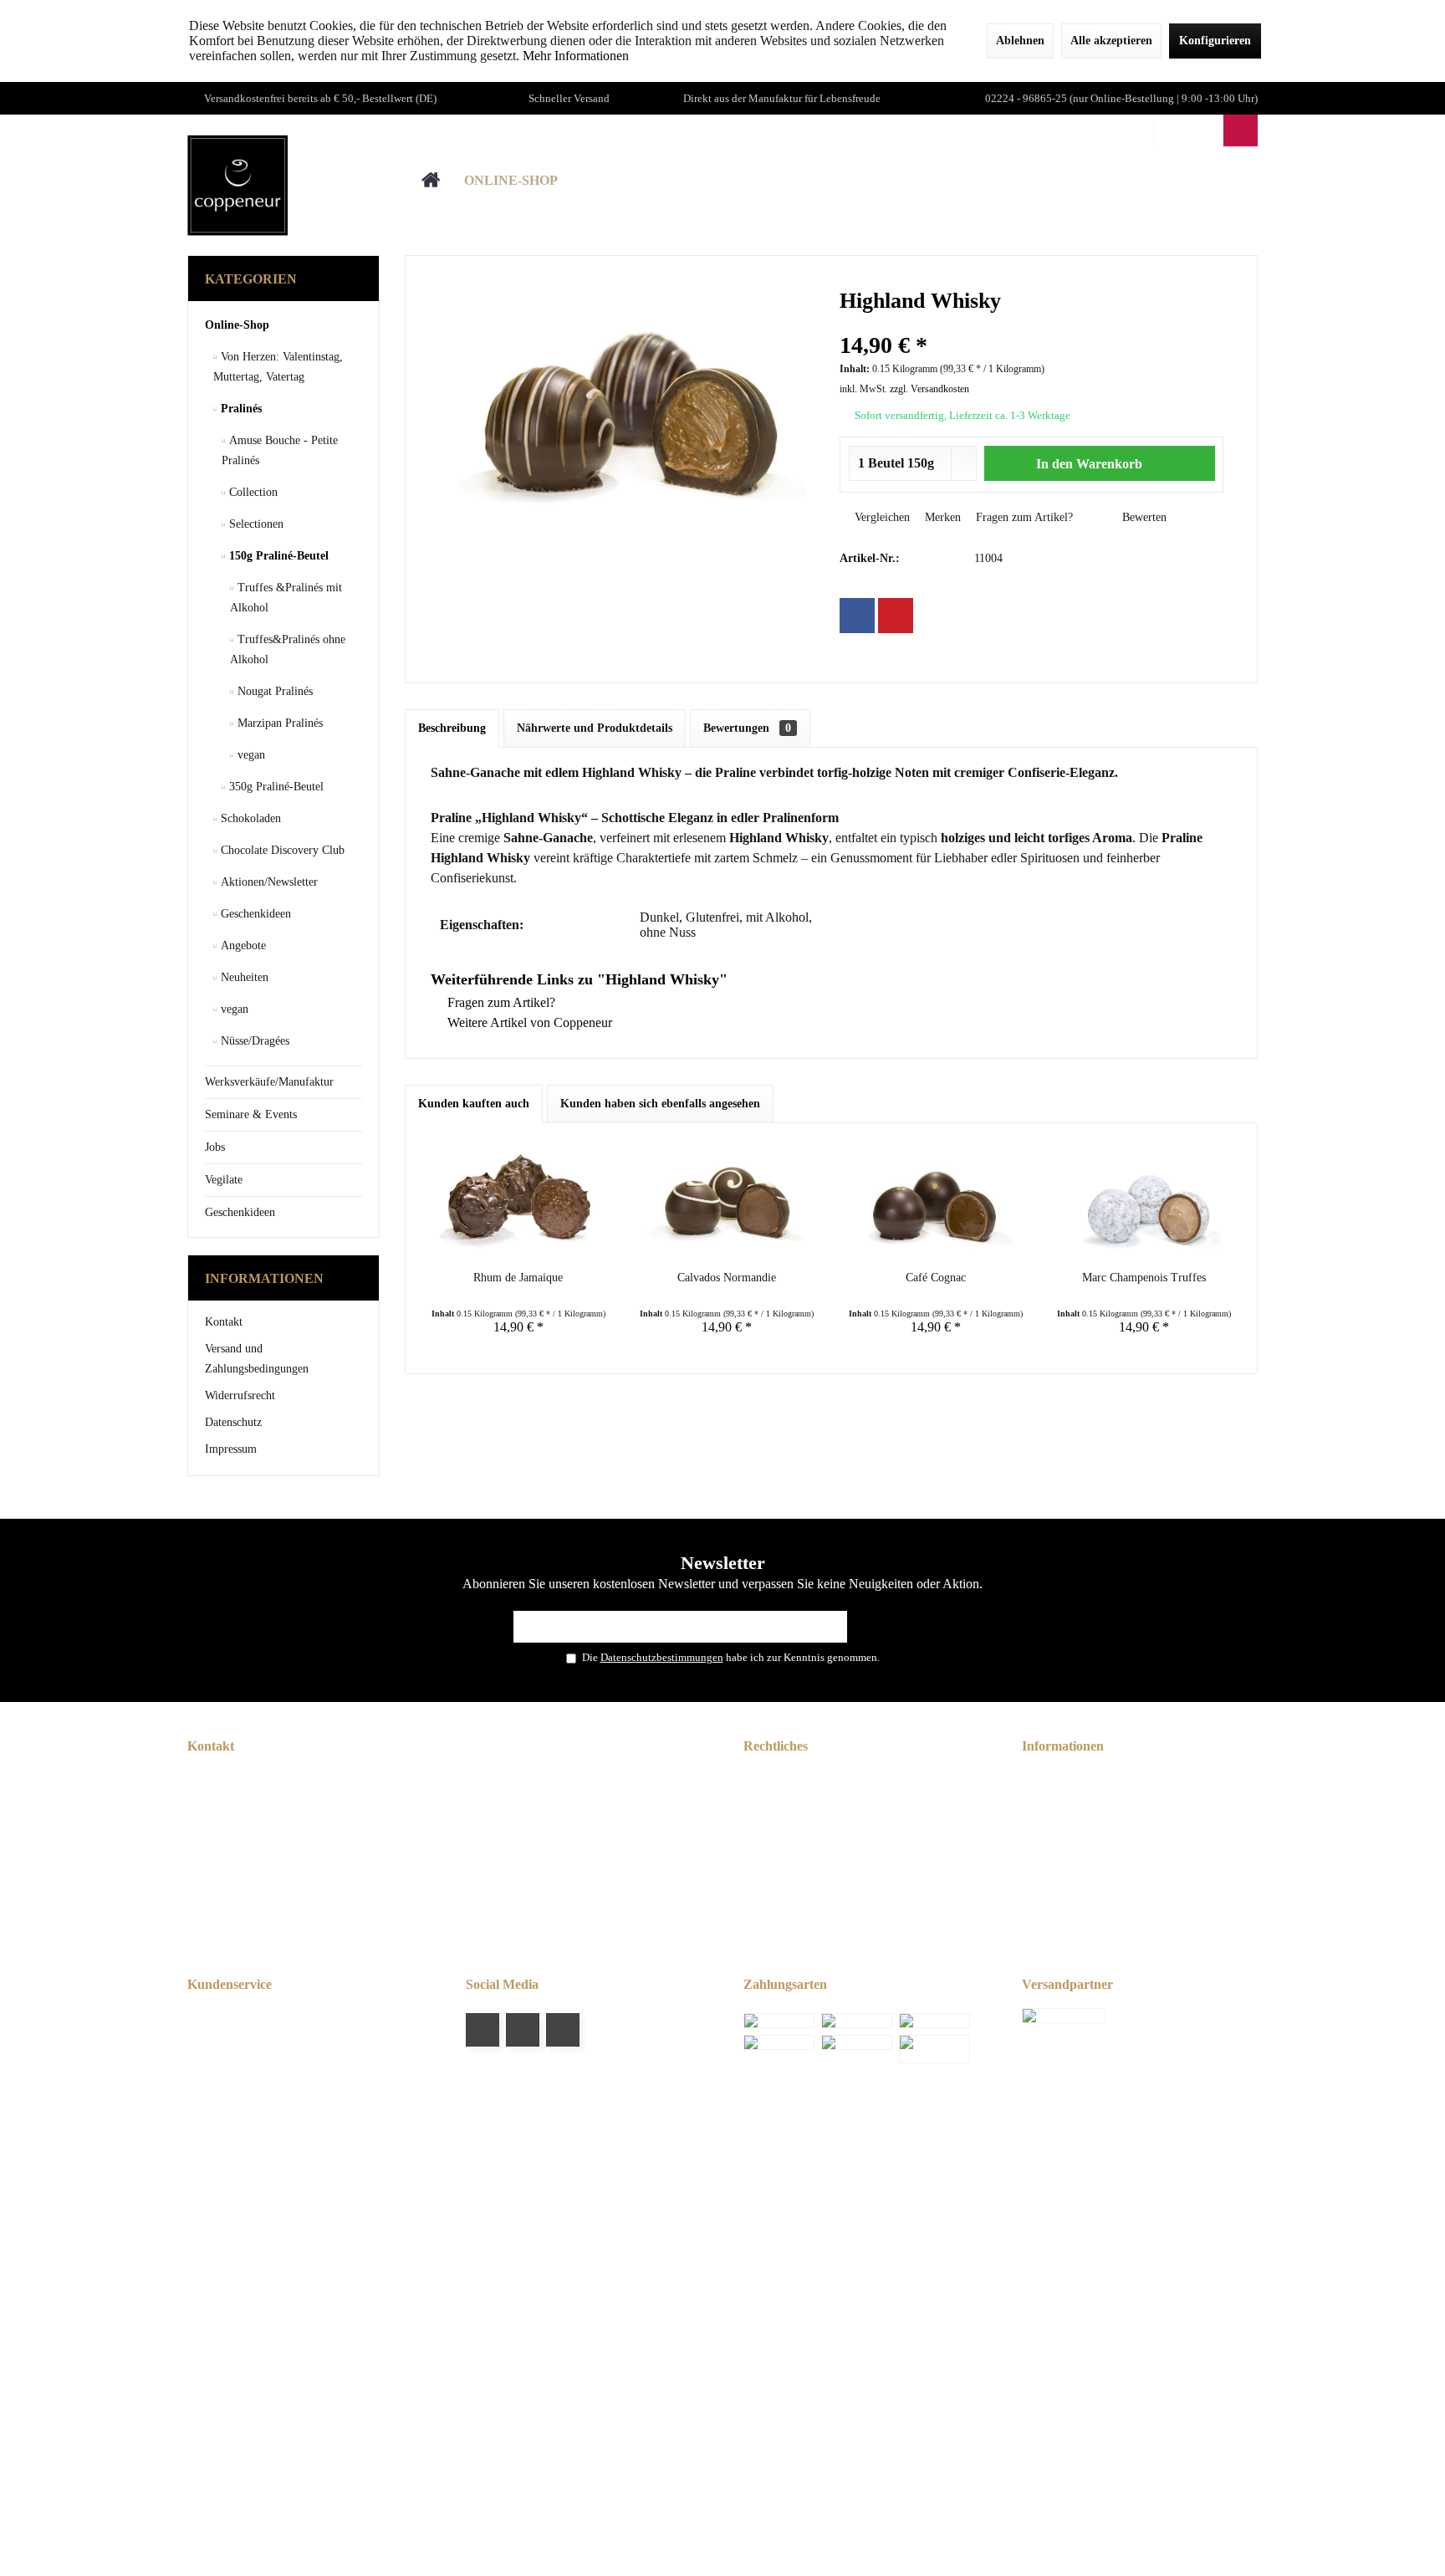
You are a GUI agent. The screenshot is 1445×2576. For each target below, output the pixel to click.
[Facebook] (857, 616)
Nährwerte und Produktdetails (595, 728)
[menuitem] (1240, 130)
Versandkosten (694, 2183)
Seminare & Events (251, 1114)
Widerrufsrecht (240, 1395)
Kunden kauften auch (474, 1104)
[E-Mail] (896, 616)
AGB (764, 1779)
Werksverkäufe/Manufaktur (269, 1082)
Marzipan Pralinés (278, 723)
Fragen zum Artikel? (1023, 517)
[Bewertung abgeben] (1032, 323)
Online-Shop (237, 325)
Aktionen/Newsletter (268, 882)
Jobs (215, 1147)
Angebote (242, 946)
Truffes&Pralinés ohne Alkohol (288, 649)
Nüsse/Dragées (253, 1041)
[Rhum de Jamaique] (518, 1203)
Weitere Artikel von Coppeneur (528, 1022)
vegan (250, 755)
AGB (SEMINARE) (800, 1820)
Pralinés (240, 409)
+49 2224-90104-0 (287, 1856)
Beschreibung (452, 728)
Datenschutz (233, 1422)
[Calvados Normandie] (728, 1203)
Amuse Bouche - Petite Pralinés (280, 450)
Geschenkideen (254, 914)
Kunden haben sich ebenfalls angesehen (660, 1104)
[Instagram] (563, 2030)
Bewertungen (747, 728)
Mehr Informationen (576, 56)
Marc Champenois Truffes (1144, 1278)
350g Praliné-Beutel (275, 787)
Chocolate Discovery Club (281, 850)
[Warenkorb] (1241, 130)
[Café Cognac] (936, 1203)
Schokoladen (249, 818)
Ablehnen (1020, 41)
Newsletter (1055, 1779)
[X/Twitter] (523, 2030)
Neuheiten (243, 977)
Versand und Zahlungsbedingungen (257, 1359)
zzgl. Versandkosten (929, 389)
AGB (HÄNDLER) (798, 1799)
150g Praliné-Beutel (277, 556)
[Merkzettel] (1205, 130)
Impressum (231, 1449)
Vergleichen (881, 517)
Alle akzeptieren (1111, 41)
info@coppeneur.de (283, 1876)
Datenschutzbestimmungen (662, 1657)
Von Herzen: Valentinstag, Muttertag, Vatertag (278, 367)
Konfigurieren (1215, 41)
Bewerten (1143, 517)
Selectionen (255, 524)
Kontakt (224, 1322)
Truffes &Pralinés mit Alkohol (286, 598)
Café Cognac (936, 1278)
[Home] (431, 181)
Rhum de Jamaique (518, 1278)
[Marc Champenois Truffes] (1145, 1203)
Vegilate (224, 1180)
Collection (252, 492)
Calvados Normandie (727, 1278)
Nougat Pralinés (273, 691)
